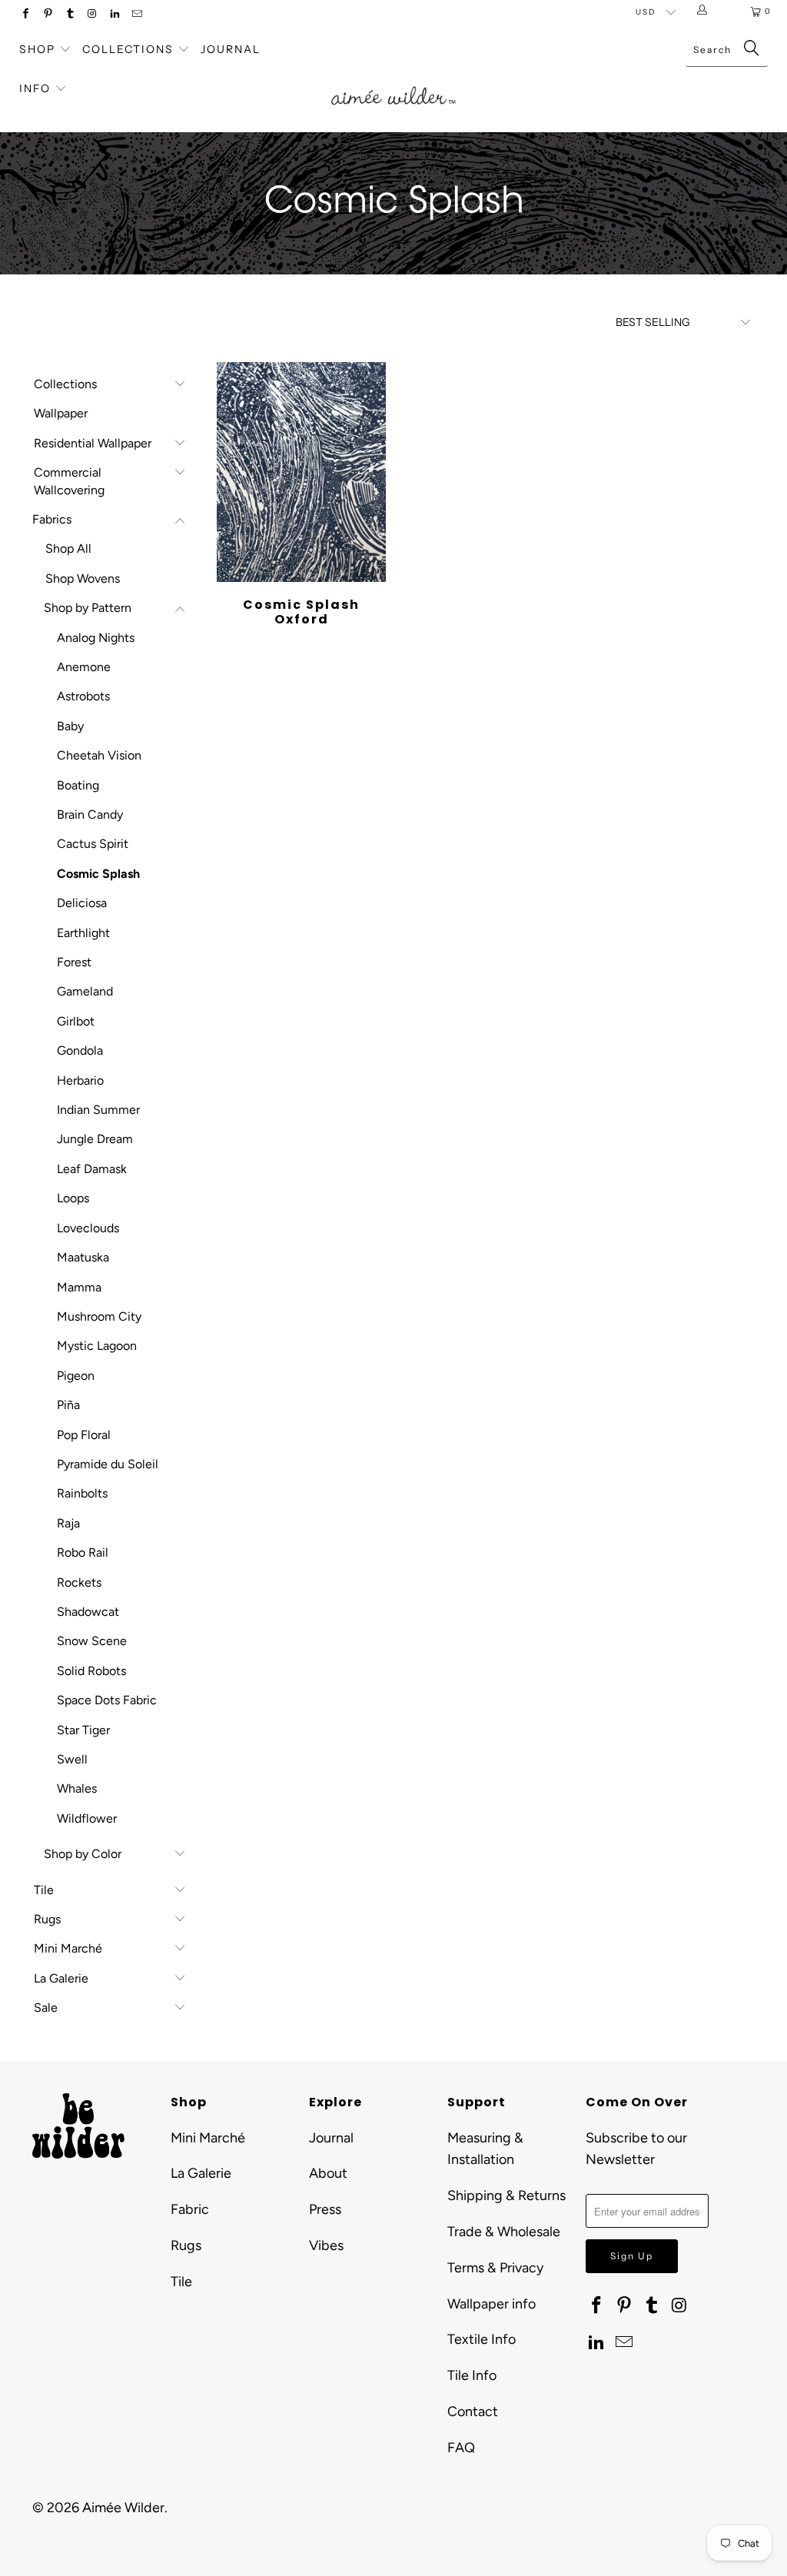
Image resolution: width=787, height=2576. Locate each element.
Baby (70, 726)
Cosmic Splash (98, 874)
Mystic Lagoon (97, 1346)
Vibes (326, 2245)
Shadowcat (88, 1612)
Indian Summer (98, 1110)
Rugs (47, 1919)
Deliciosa (82, 903)
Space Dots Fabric (107, 1700)
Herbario (80, 1080)
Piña (68, 1405)
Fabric (190, 2209)
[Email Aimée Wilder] (136, 15)
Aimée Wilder (123, 2508)
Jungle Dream (95, 1139)
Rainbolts (82, 1493)
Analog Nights (96, 638)
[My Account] (705, 12)
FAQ (461, 2448)
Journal (231, 49)
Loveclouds (88, 1228)
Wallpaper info (491, 2304)
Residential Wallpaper (93, 443)
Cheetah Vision (99, 755)
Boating (78, 785)
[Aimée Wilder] (393, 81)
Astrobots (83, 696)
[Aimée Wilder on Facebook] (25, 15)
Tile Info (472, 2375)
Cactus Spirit (93, 844)
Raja (68, 1523)
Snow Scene (92, 1641)
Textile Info (481, 2339)
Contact (473, 2411)
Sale (46, 2008)
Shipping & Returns (506, 2195)
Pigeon (76, 1376)
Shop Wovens (83, 578)
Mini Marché (68, 1948)
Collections (130, 49)
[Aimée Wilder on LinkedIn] (114, 15)
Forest (74, 962)
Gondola (80, 1050)
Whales (77, 1788)
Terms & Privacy (495, 2268)
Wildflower (87, 1818)
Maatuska (83, 1257)
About (328, 2173)
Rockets (79, 1582)
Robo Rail (83, 1552)
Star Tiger (83, 1730)
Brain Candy (90, 814)
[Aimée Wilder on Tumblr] (70, 15)
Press (325, 2209)
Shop (37, 49)
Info (35, 88)
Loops (73, 1198)
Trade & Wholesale (504, 2232)
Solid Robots (91, 1671)
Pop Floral (84, 1435)
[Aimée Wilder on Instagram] (92, 15)
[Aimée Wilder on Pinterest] (47, 15)
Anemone (84, 667)
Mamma (79, 1287)
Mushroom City (99, 1316)
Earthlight (83, 933)
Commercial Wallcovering (69, 481)
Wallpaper (61, 413)
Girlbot (76, 1021)
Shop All (68, 548)
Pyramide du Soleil (108, 1464)
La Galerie (61, 1978)
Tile (44, 1890)
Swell (72, 1759)
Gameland (85, 991)
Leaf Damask (92, 1169)
